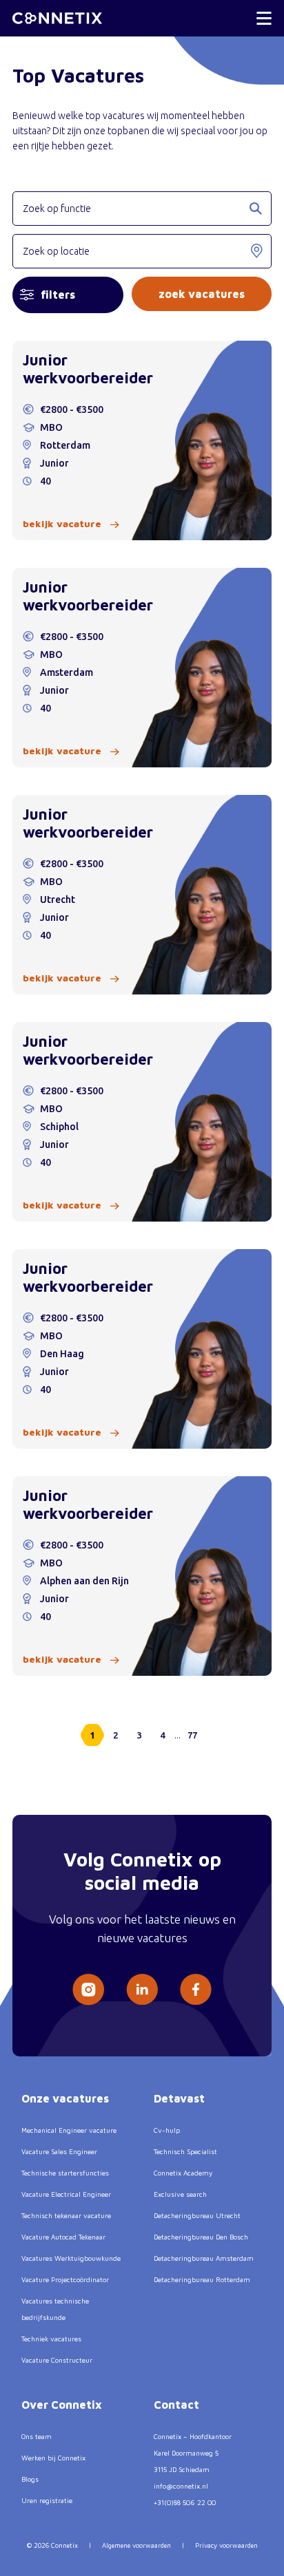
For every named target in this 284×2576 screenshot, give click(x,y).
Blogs (30, 2479)
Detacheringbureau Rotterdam (202, 2279)
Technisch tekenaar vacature (66, 2215)
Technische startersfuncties (65, 2173)
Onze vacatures (65, 2098)
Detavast (179, 2098)
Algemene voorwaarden (136, 2545)
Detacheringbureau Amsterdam (204, 2258)
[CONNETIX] (57, 18)
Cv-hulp (167, 2130)
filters (58, 295)
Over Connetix (62, 2405)
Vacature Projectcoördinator (65, 2279)
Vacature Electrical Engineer (66, 2194)
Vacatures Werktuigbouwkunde (71, 2258)
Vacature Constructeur (57, 2360)
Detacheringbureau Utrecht (197, 2215)
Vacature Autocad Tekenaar (63, 2237)
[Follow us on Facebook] (196, 1989)
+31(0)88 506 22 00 (185, 2502)
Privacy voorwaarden (226, 2545)
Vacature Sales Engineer (59, 2151)
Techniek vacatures (51, 2339)
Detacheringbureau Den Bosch (201, 2237)
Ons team (37, 2436)
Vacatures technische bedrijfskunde (55, 2309)
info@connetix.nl (181, 2486)
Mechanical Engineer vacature (69, 2130)
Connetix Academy (183, 2173)
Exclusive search (180, 2194)
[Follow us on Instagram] (88, 1990)
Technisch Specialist (185, 2151)
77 (192, 1735)
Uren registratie (47, 2500)
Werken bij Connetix (53, 2458)
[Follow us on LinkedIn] (142, 1989)
